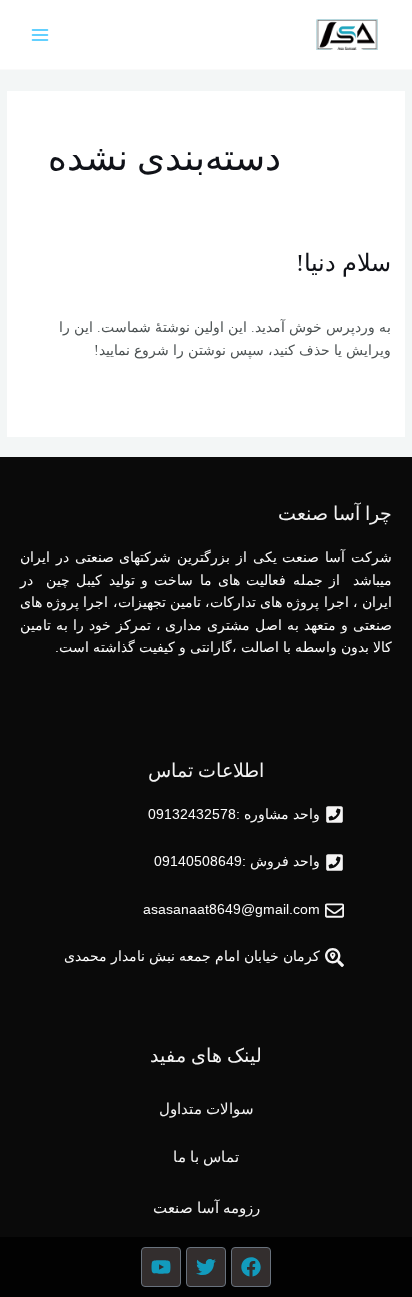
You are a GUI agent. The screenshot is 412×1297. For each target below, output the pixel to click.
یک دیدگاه (363, 293)
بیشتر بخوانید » (348, 392)
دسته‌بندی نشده (278, 293)
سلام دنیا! (343, 263)
